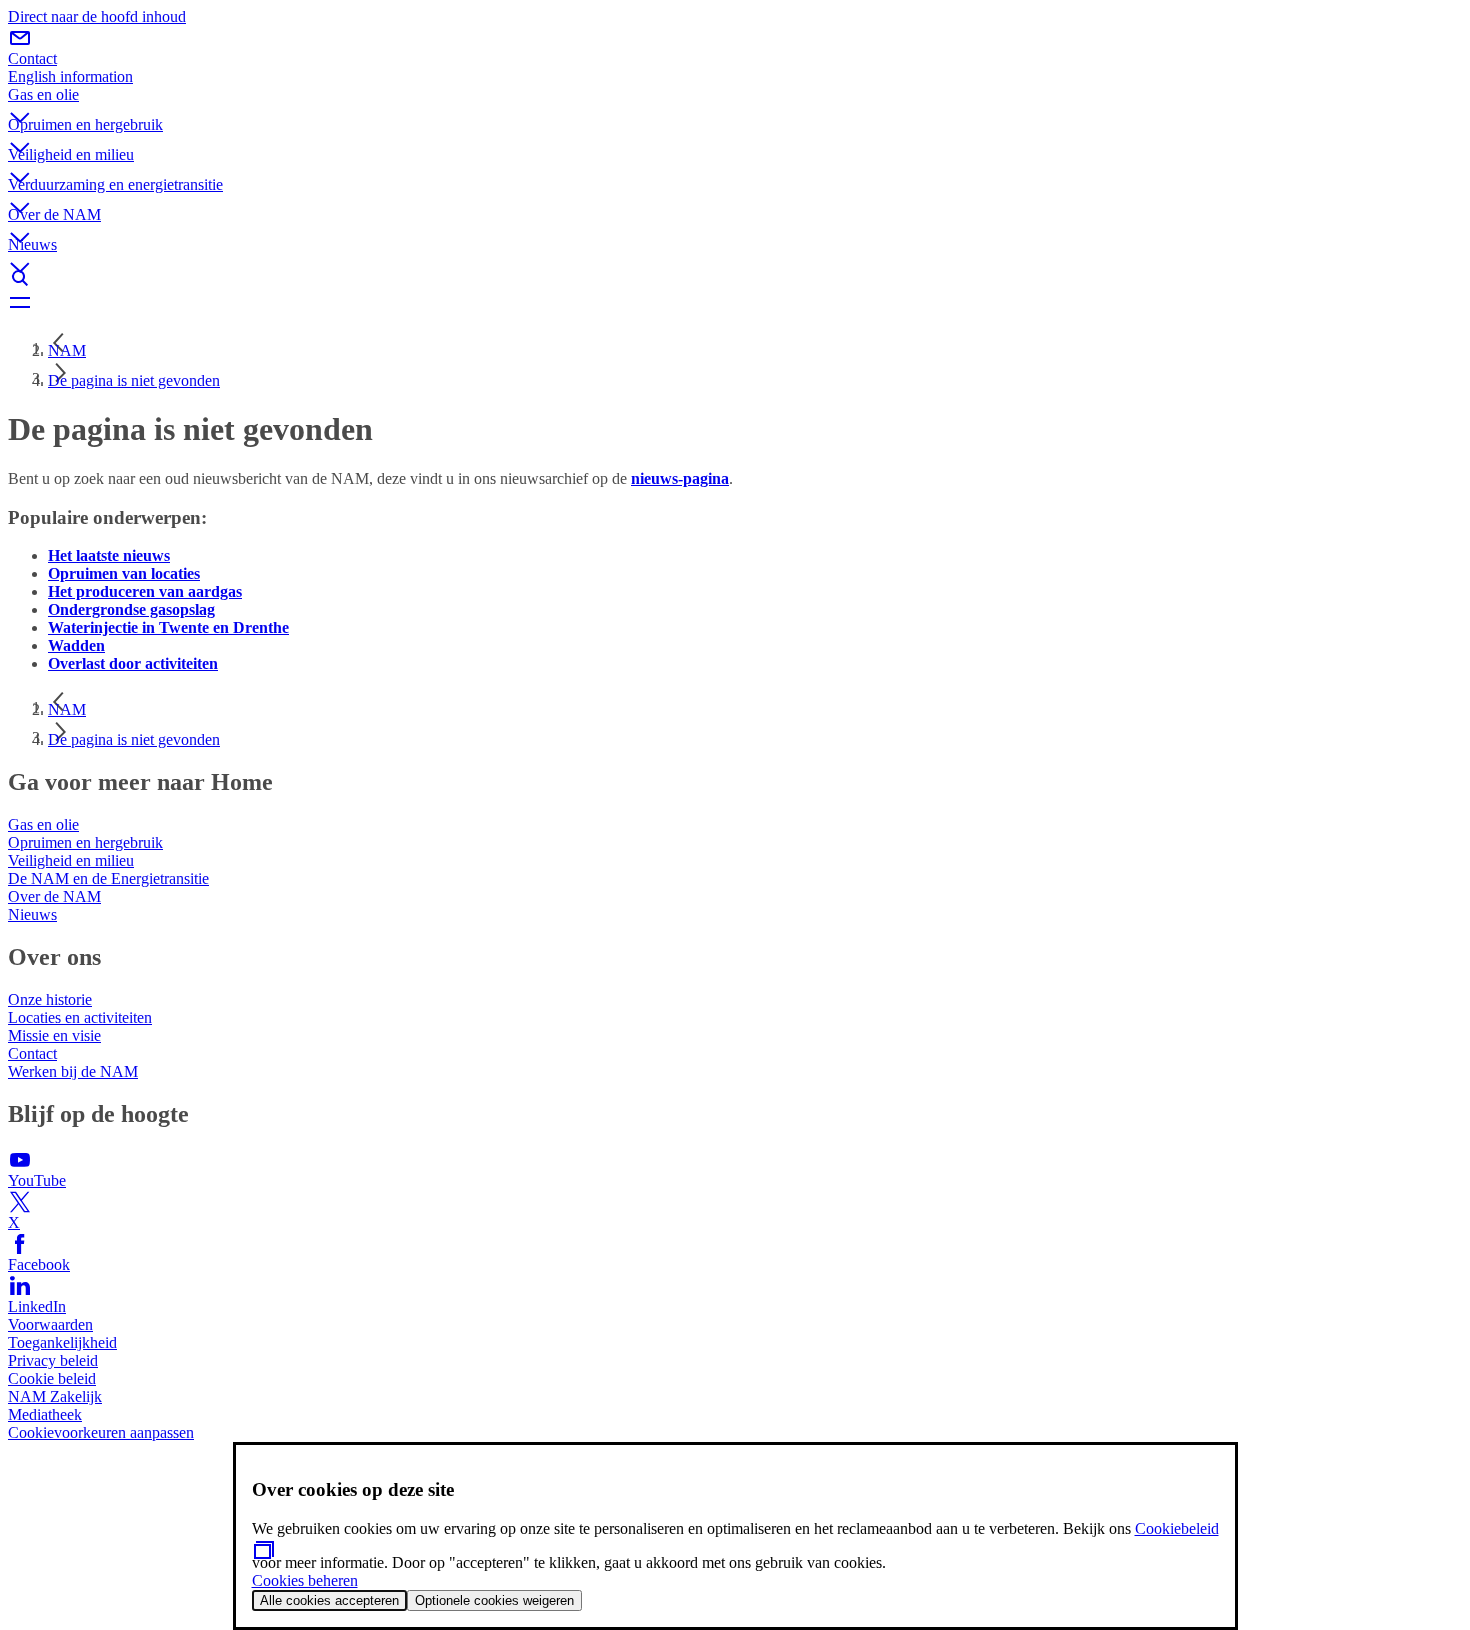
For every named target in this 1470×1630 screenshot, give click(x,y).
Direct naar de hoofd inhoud (97, 16)
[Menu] (735, 302)
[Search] (735, 278)
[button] (735, 101)
